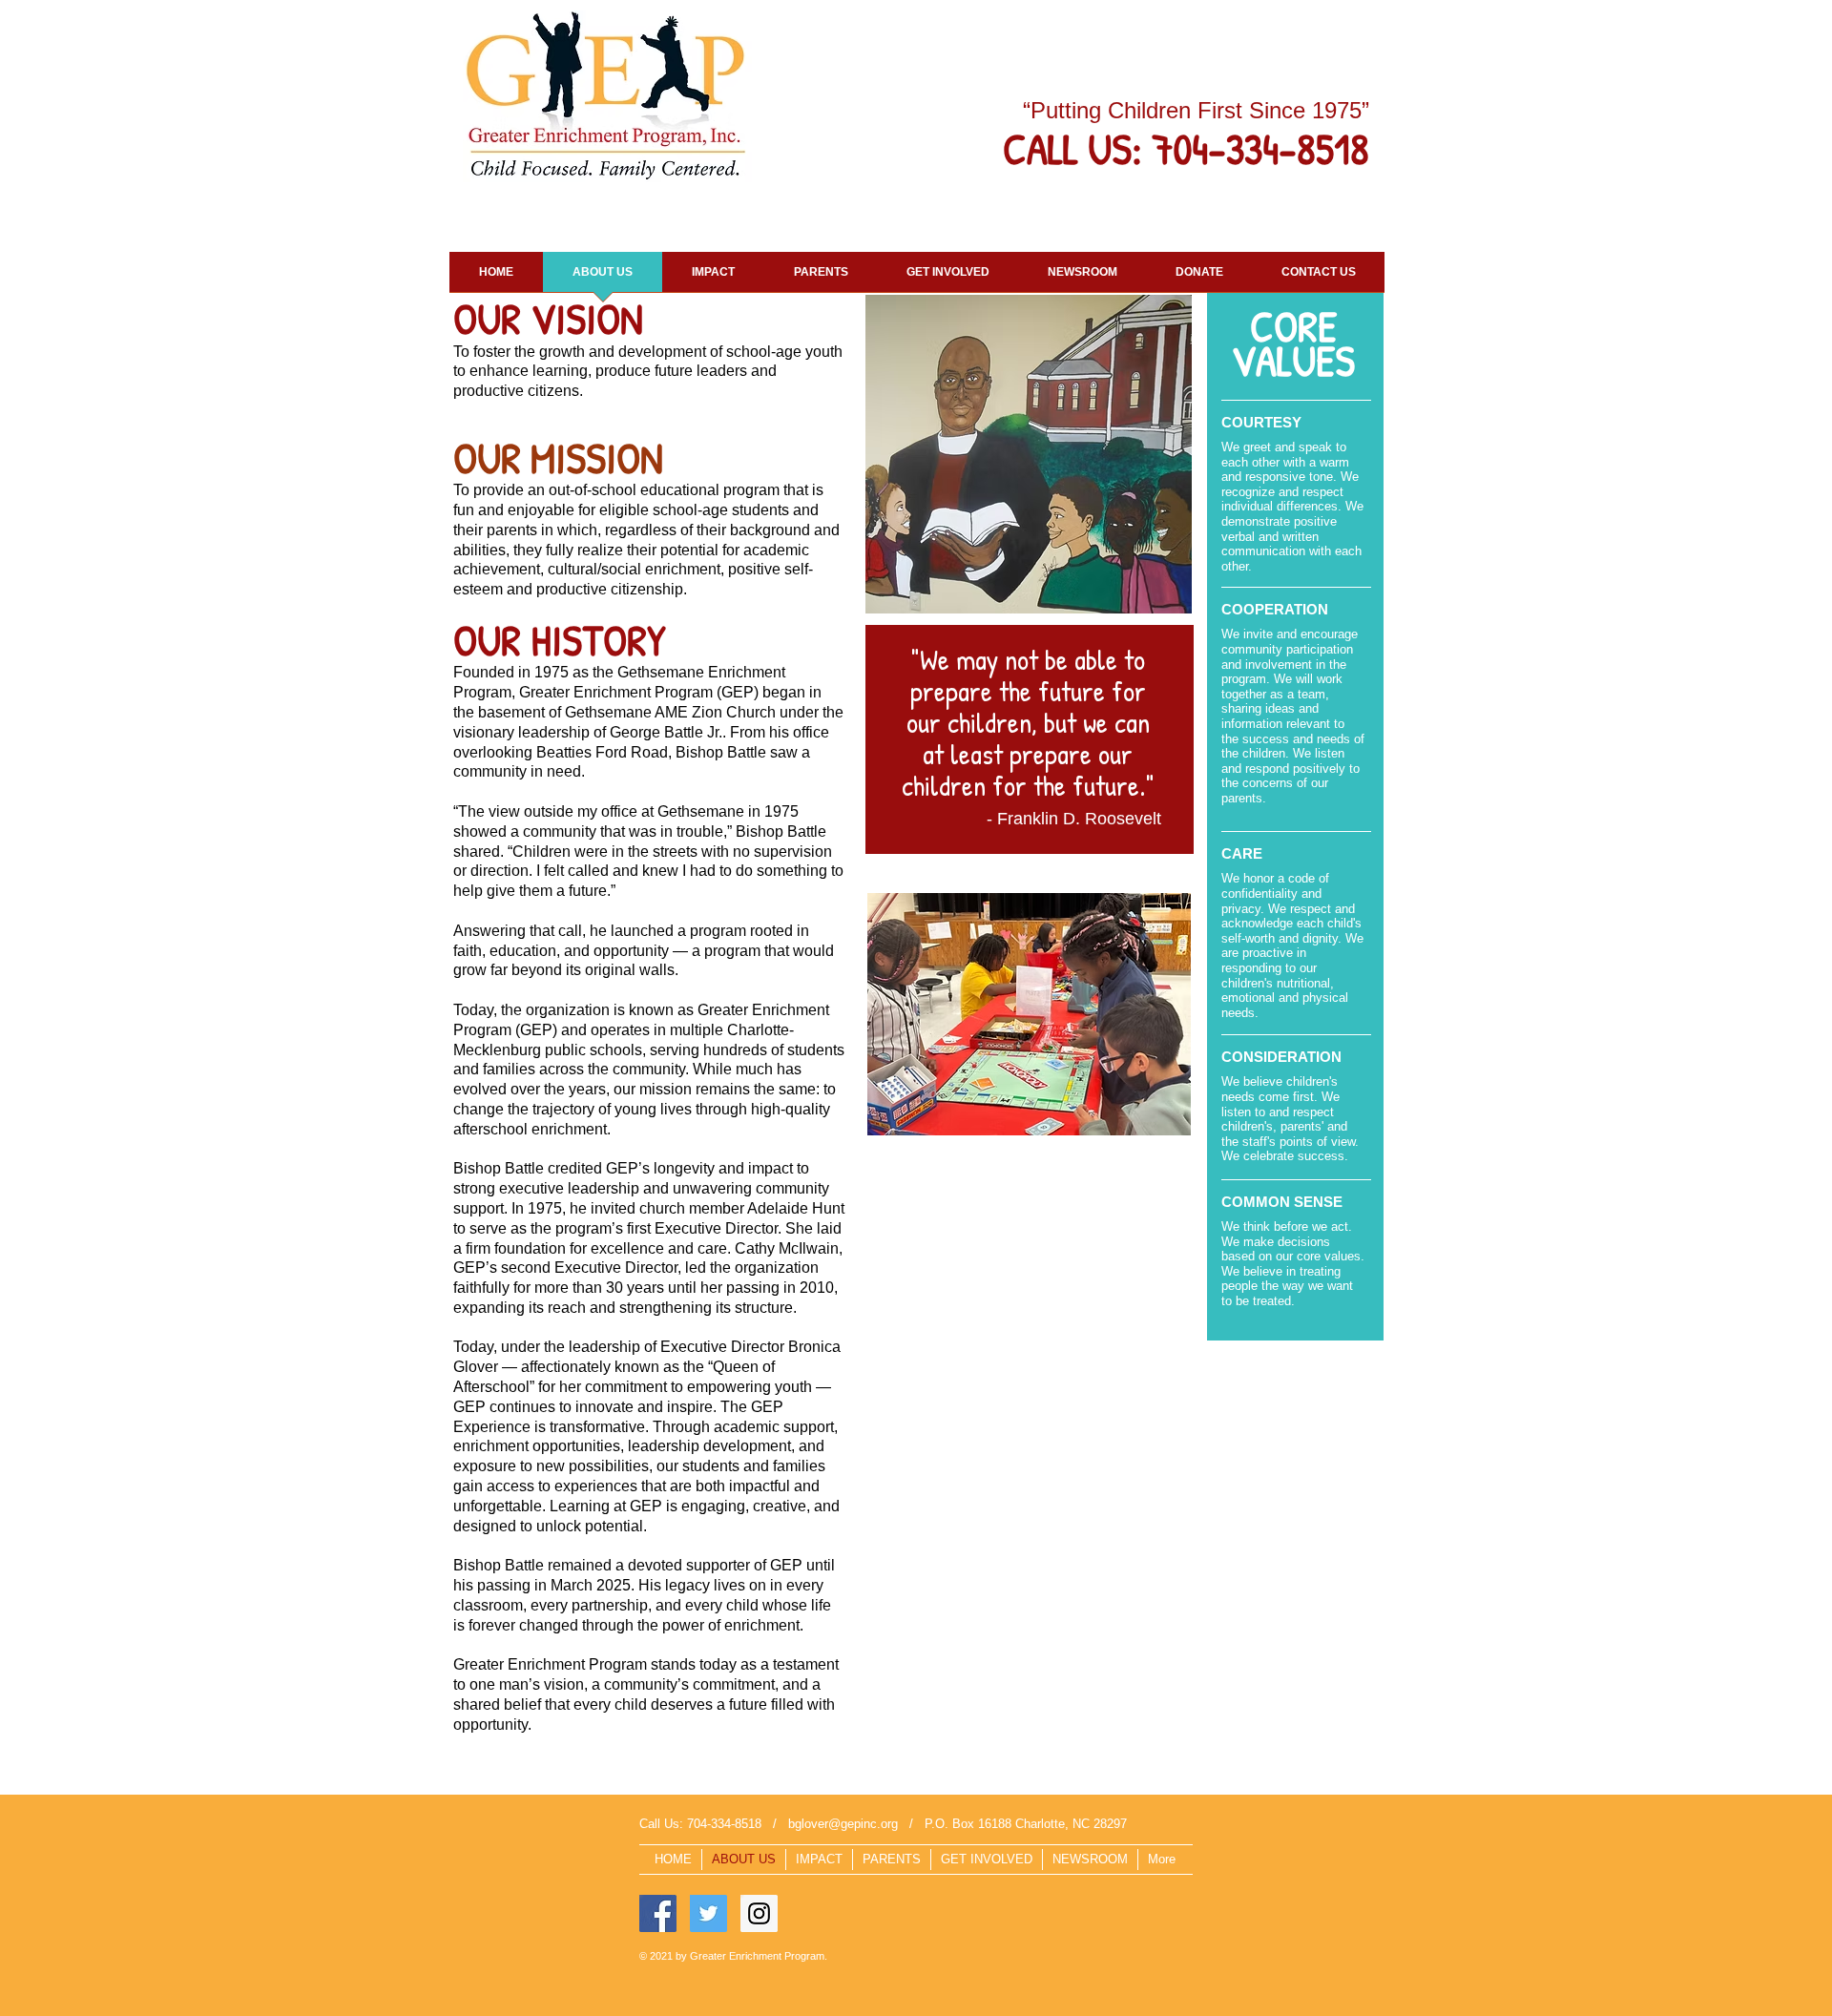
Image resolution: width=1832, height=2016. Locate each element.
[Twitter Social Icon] (708, 1913)
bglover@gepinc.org (843, 1824)
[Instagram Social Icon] (759, 1913)
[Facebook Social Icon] (658, 1913)
